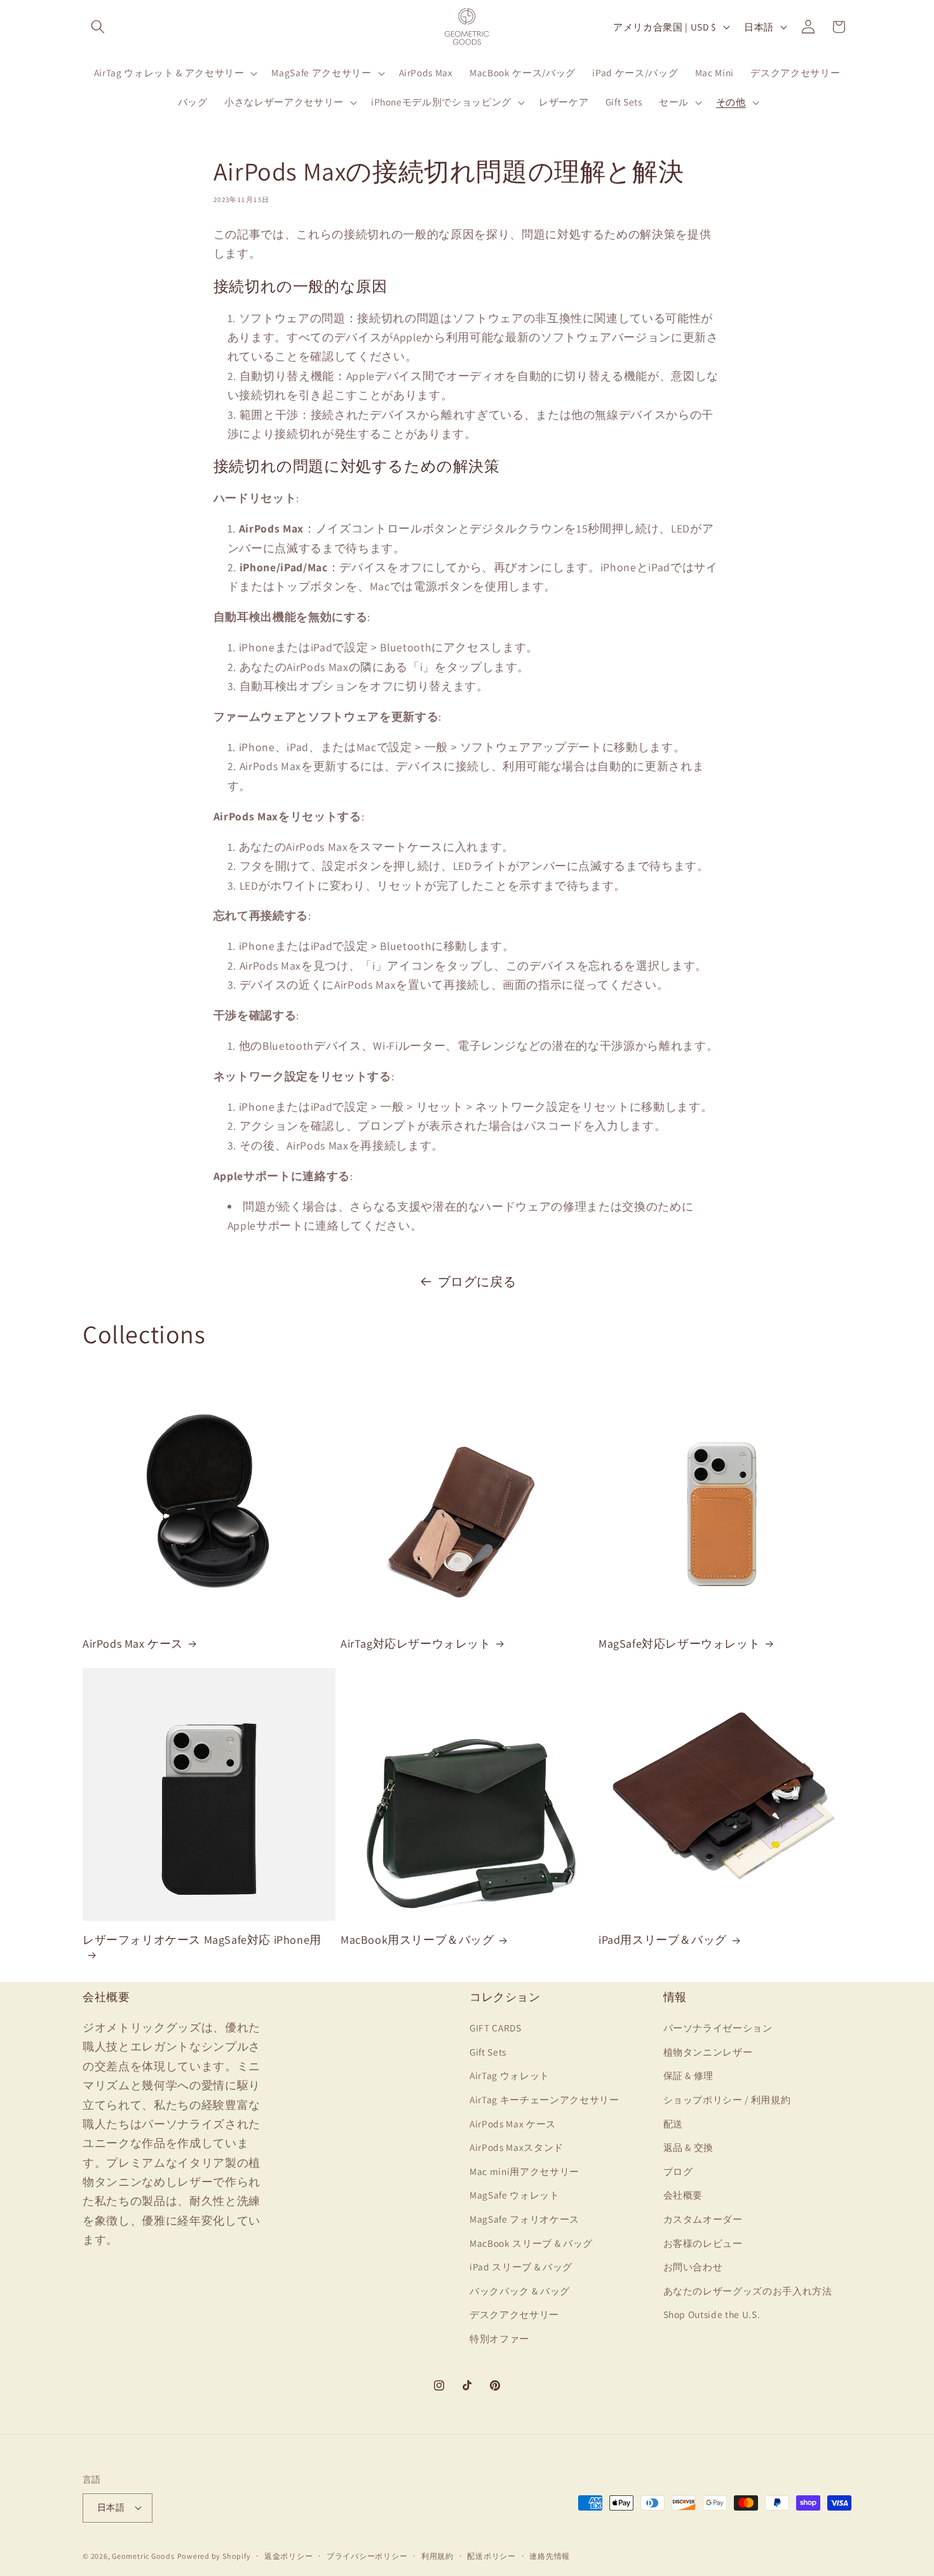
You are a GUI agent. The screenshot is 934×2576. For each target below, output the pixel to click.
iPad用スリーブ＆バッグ (663, 1940)
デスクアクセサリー (514, 2314)
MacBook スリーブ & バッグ (531, 2243)
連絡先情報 (550, 2556)
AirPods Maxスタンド (517, 2147)
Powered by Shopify (214, 2556)
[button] (98, 27)
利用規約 (437, 2556)
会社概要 (683, 2195)
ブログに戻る (477, 1282)
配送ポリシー (491, 2556)
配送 (673, 2124)
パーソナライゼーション (718, 2028)
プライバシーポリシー (367, 2556)
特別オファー (499, 2338)
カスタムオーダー (703, 2219)
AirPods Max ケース (133, 1644)
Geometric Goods (143, 2556)
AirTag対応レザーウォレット (416, 1644)
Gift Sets (488, 2052)
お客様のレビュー (703, 2243)
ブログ (678, 2171)
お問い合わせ (693, 2267)
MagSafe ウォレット (515, 2195)
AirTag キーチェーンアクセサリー (545, 2099)
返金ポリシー (289, 2556)
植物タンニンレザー (708, 2052)
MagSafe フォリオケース (525, 2219)
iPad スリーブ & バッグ (521, 2267)
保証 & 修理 (689, 2075)
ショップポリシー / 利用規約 (727, 2099)
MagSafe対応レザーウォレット (679, 1644)
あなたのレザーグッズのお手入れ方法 (748, 2291)
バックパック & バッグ (520, 2291)
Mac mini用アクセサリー (525, 2171)
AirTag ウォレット (510, 2075)
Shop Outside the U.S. (712, 2314)
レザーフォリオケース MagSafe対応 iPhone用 (202, 1940)
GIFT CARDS (496, 2028)
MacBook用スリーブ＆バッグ (417, 1940)
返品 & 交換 (689, 2147)
